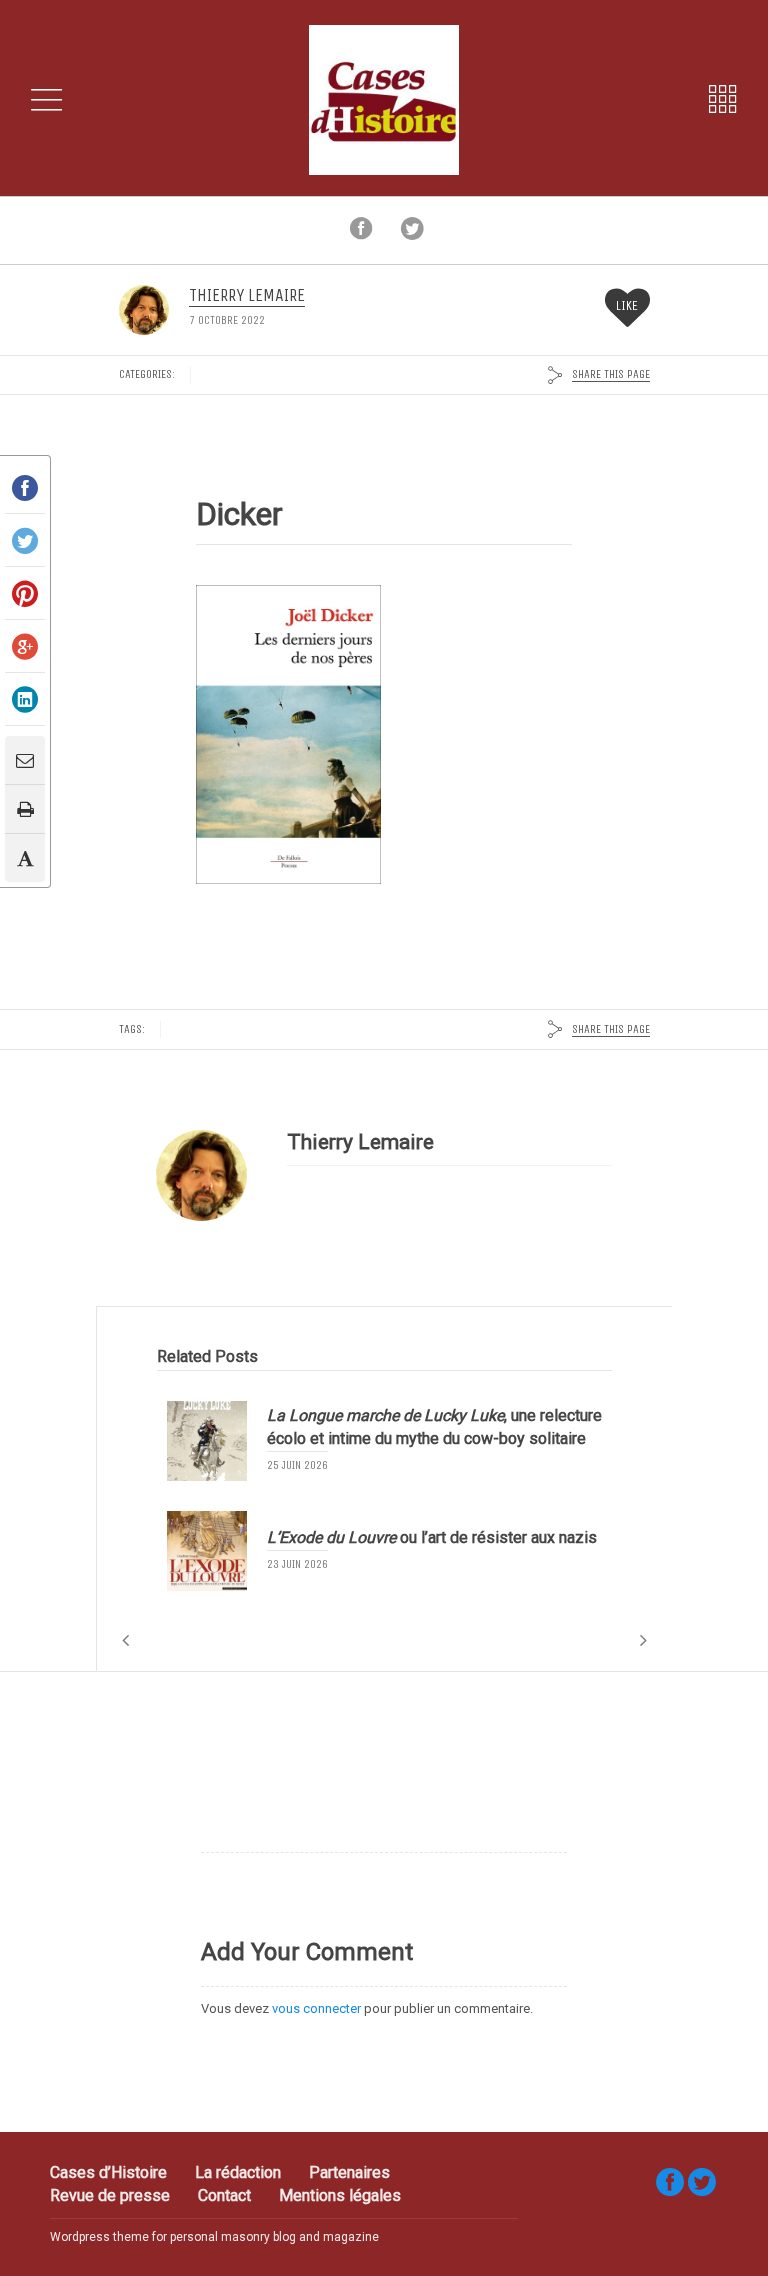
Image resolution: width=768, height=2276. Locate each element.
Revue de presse (110, 2195)
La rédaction (238, 2172)
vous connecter (316, 2008)
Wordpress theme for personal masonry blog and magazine (214, 2237)
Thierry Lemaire (247, 296)
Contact (224, 2195)
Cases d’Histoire (108, 2172)
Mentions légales (340, 2195)
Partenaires (349, 2172)
